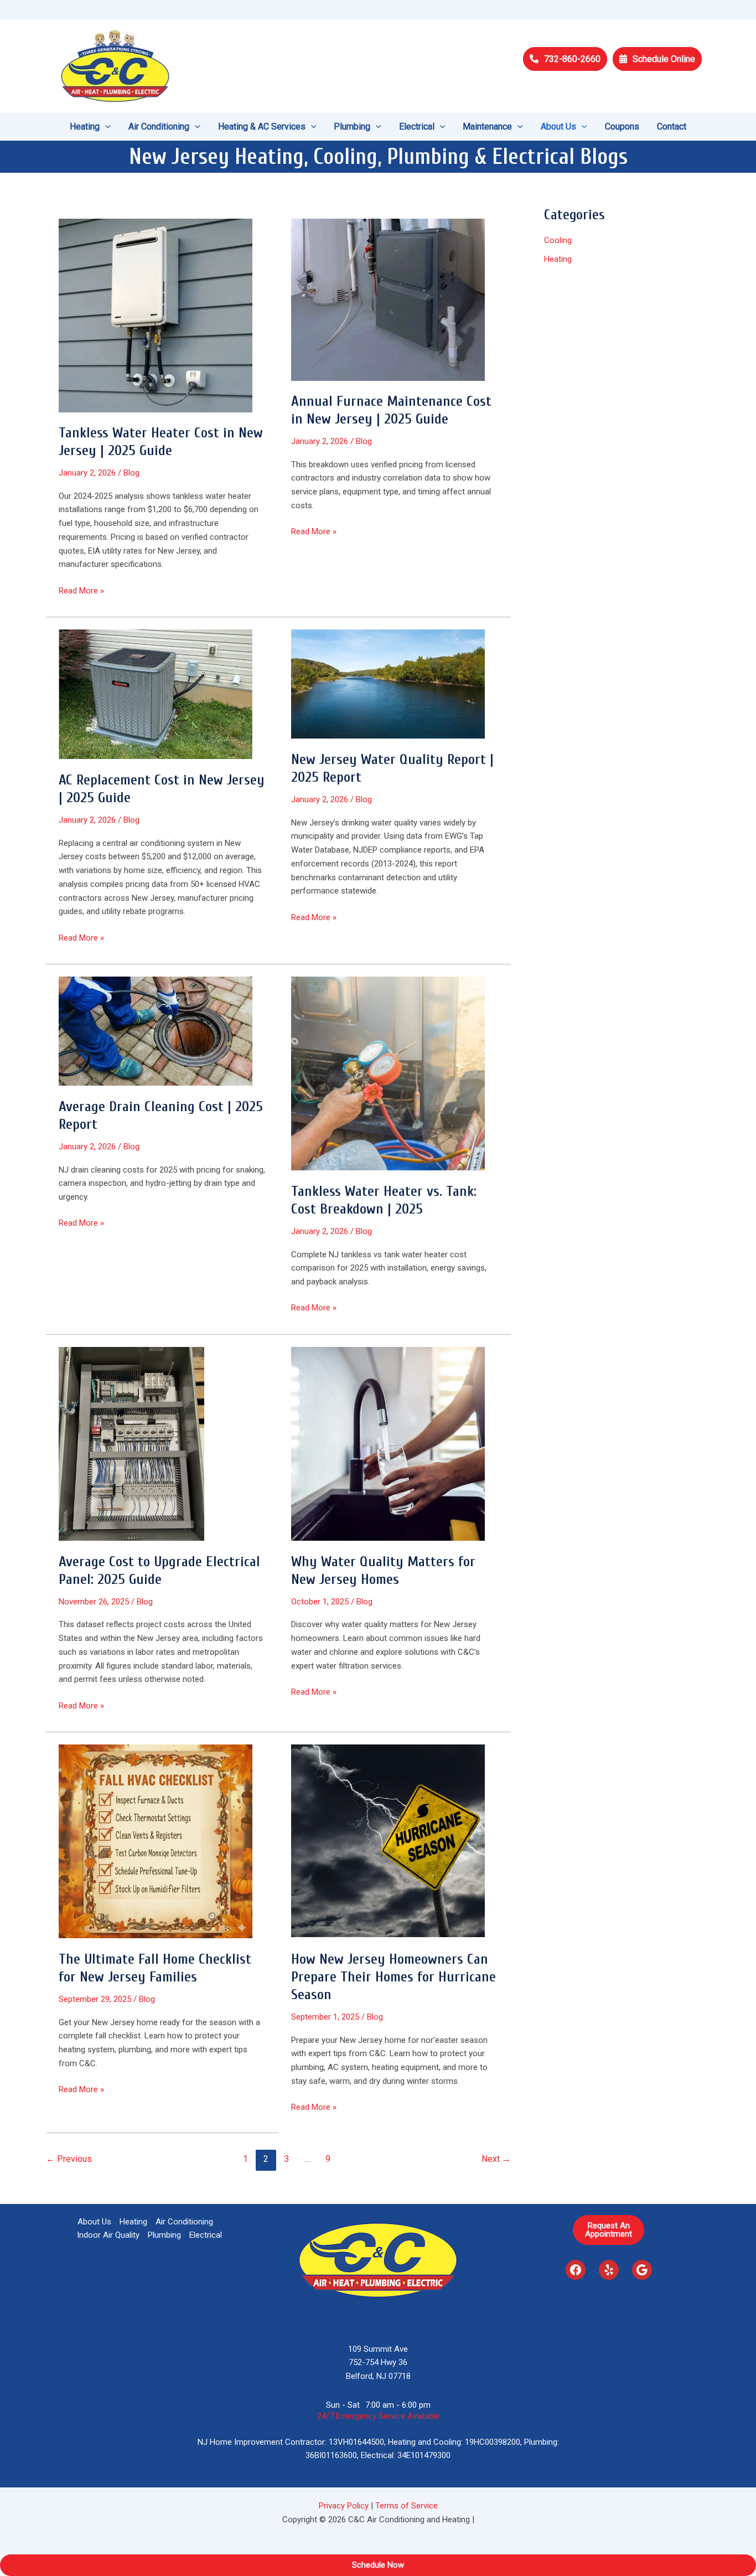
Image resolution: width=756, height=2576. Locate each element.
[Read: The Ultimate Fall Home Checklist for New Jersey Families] (156, 1841)
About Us (94, 2222)
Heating (558, 259)
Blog (131, 473)
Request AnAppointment (609, 2230)
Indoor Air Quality (108, 2235)
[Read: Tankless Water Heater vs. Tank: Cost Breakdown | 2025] (388, 1073)
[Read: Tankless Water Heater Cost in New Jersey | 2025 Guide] (156, 314)
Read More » (81, 592)
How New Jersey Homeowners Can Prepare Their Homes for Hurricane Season (393, 1977)
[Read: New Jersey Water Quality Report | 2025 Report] (388, 684)
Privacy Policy (344, 2506)
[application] (105, 127)
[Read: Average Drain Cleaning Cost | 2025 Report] (156, 1031)
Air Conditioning (184, 2222)
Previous (69, 2159)
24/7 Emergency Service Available (378, 2416)
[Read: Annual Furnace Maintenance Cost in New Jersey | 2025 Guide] (388, 299)
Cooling (558, 240)
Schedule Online (664, 59)
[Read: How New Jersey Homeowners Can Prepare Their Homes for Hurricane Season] (388, 1841)
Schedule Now (378, 2565)
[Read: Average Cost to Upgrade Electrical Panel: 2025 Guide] (131, 1443)
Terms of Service (407, 2506)
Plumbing (164, 2235)
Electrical (206, 2235)
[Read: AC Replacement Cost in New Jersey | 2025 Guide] (156, 694)
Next (496, 2159)
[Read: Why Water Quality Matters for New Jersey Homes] (388, 1443)
